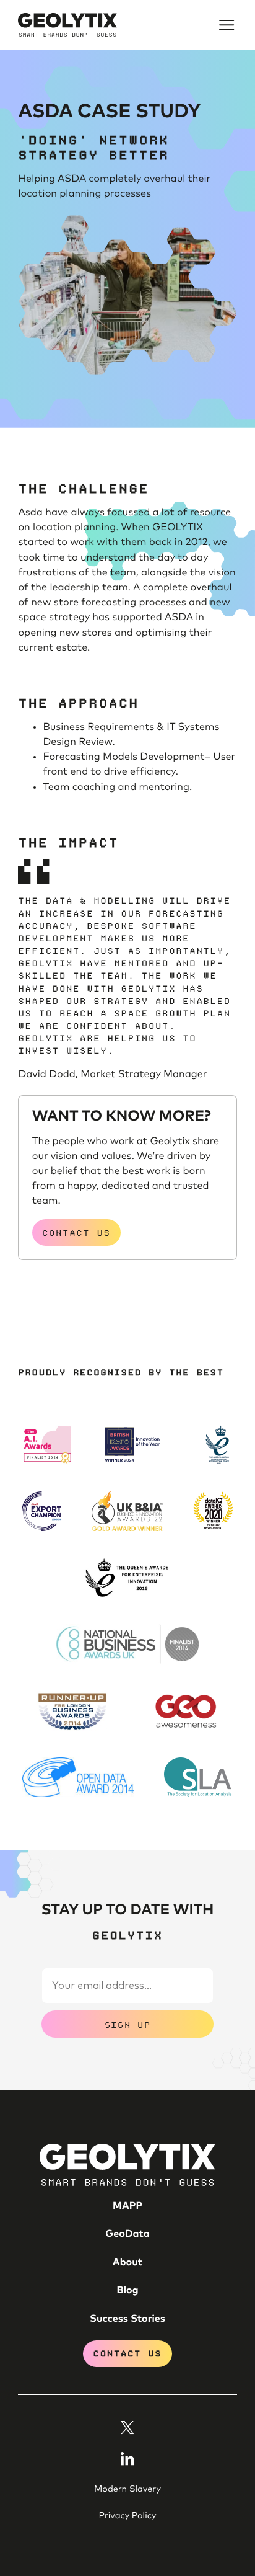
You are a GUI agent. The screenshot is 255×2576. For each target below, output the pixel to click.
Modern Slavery (127, 2489)
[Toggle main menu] (227, 25)
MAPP (127, 2206)
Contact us (76, 1232)
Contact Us (128, 2353)
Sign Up (127, 2024)
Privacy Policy (127, 2516)
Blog (128, 2291)
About (127, 2263)
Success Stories (127, 2319)
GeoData (127, 2234)
